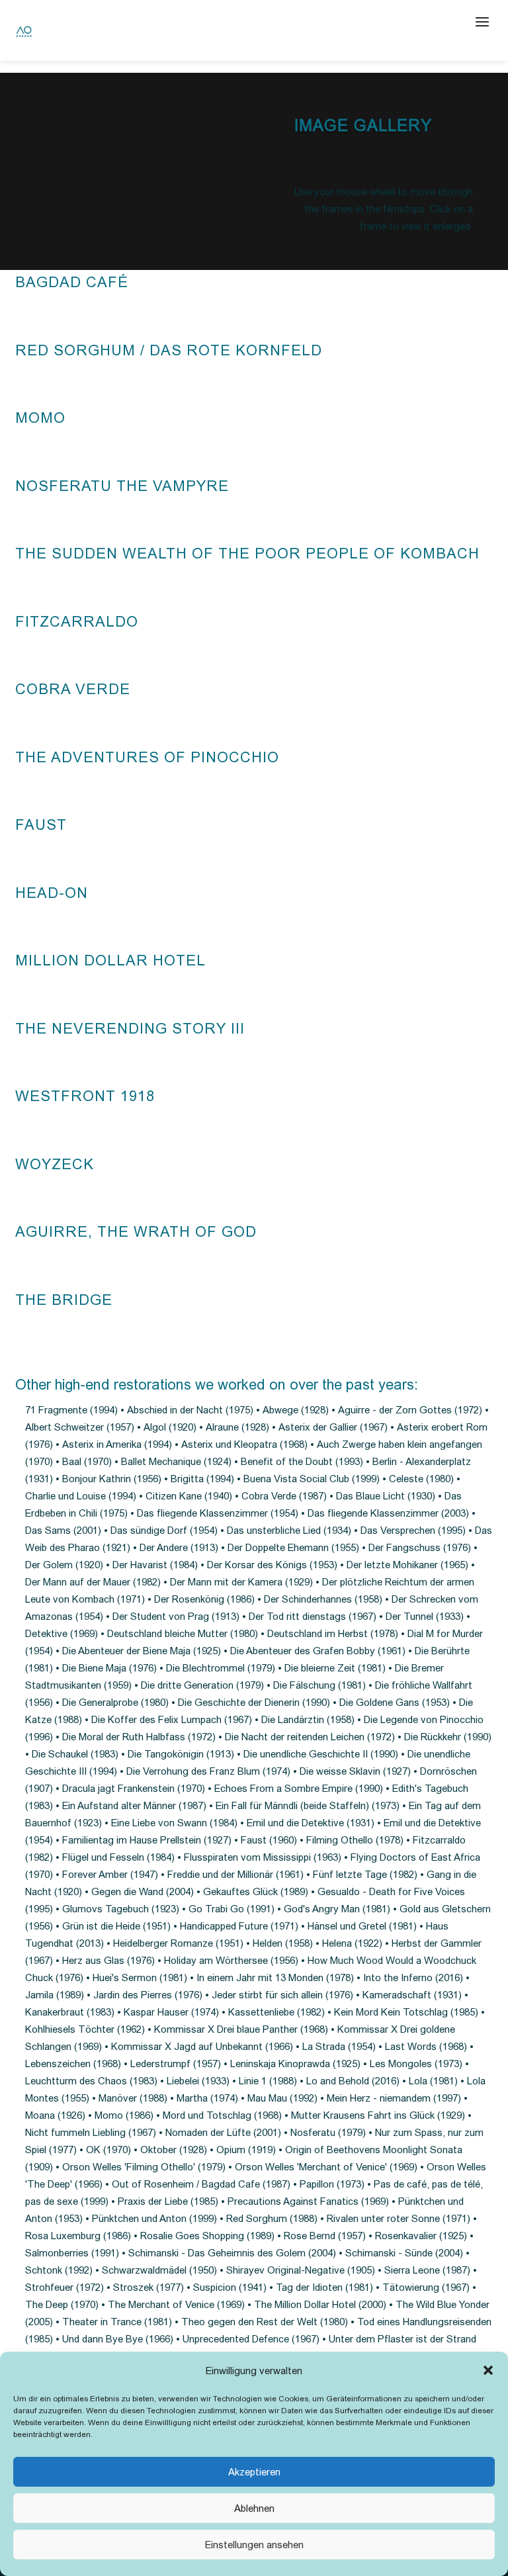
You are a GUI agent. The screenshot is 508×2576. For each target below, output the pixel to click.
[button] (488, 2370)
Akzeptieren (254, 2472)
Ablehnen (254, 2508)
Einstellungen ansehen (254, 2545)
